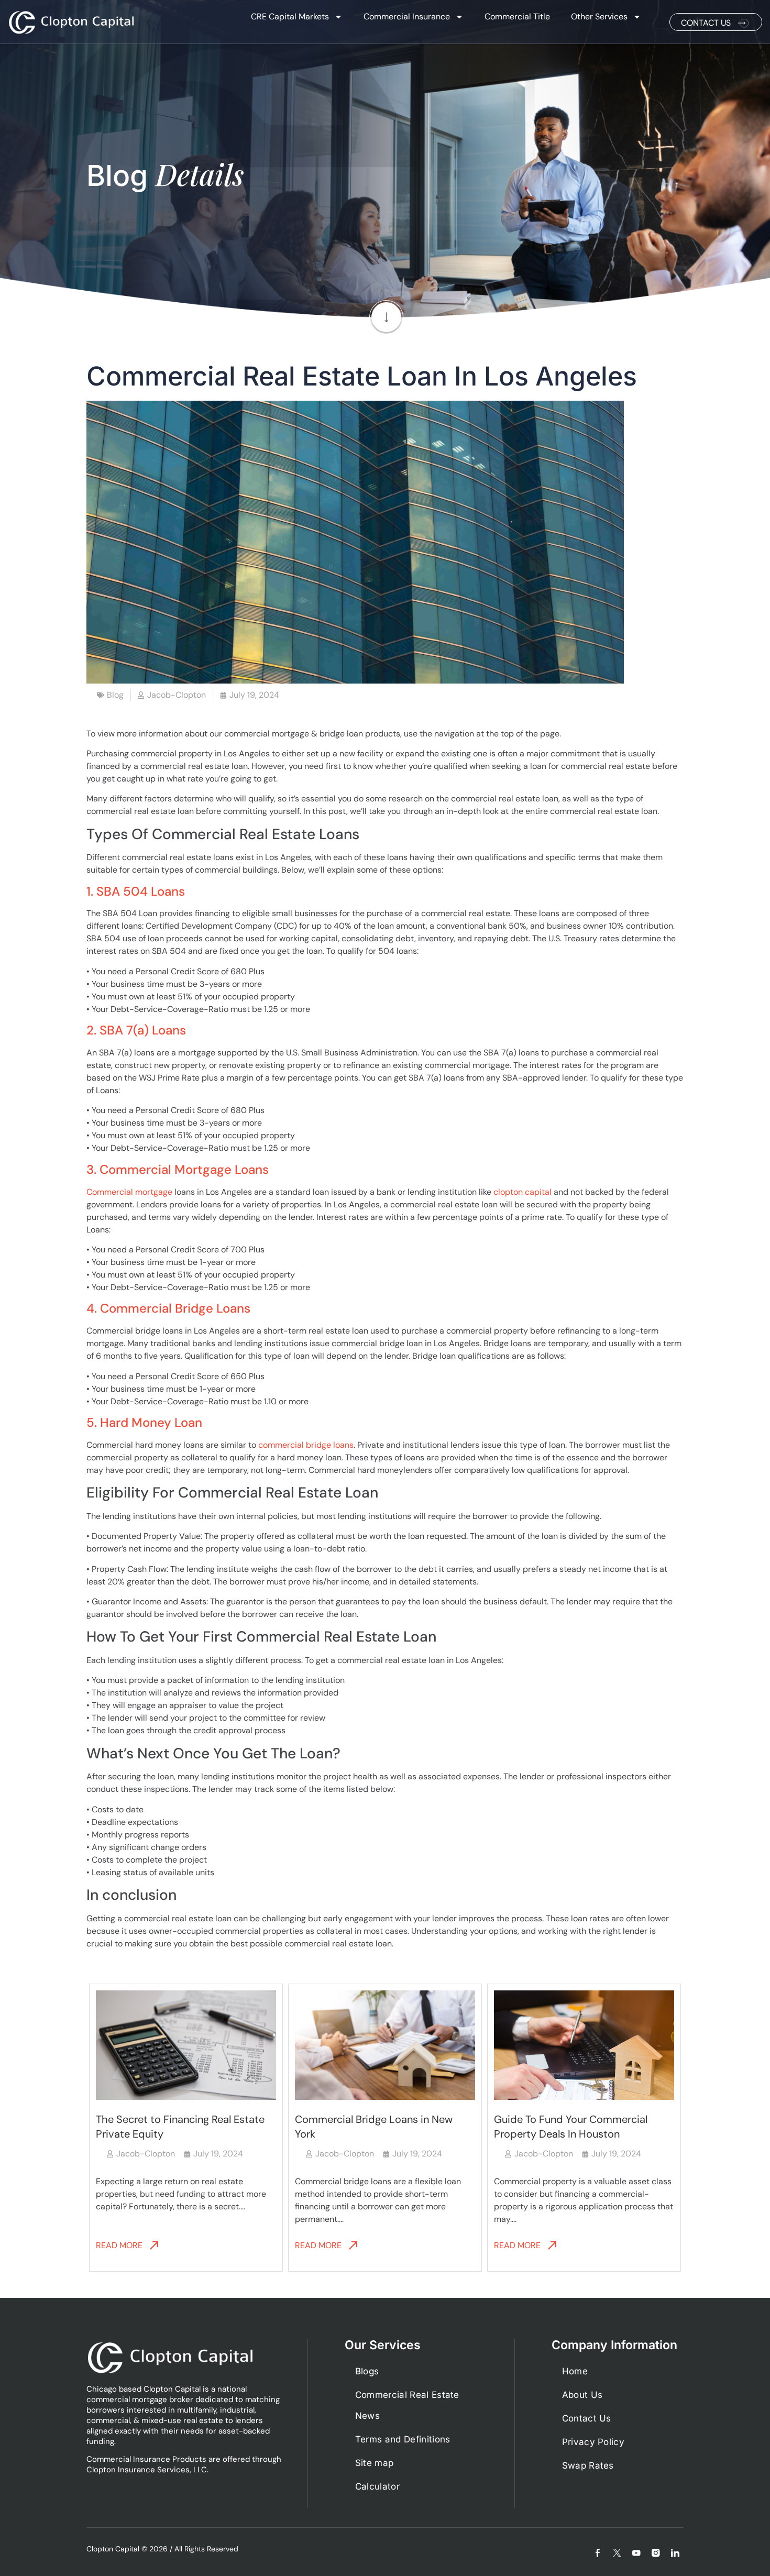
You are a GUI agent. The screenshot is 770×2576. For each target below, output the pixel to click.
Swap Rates (588, 2465)
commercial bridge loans (306, 1445)
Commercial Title (517, 16)
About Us (582, 2395)
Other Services (599, 16)
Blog (115, 695)
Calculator (377, 2486)
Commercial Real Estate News (407, 2405)
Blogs (367, 2371)
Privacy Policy (593, 2442)
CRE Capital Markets (290, 16)
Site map (375, 2463)
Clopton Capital (113, 2549)
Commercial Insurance (407, 16)
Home (575, 2371)
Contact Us (587, 2418)
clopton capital (522, 1192)
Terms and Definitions (403, 2439)
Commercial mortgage (129, 1192)
